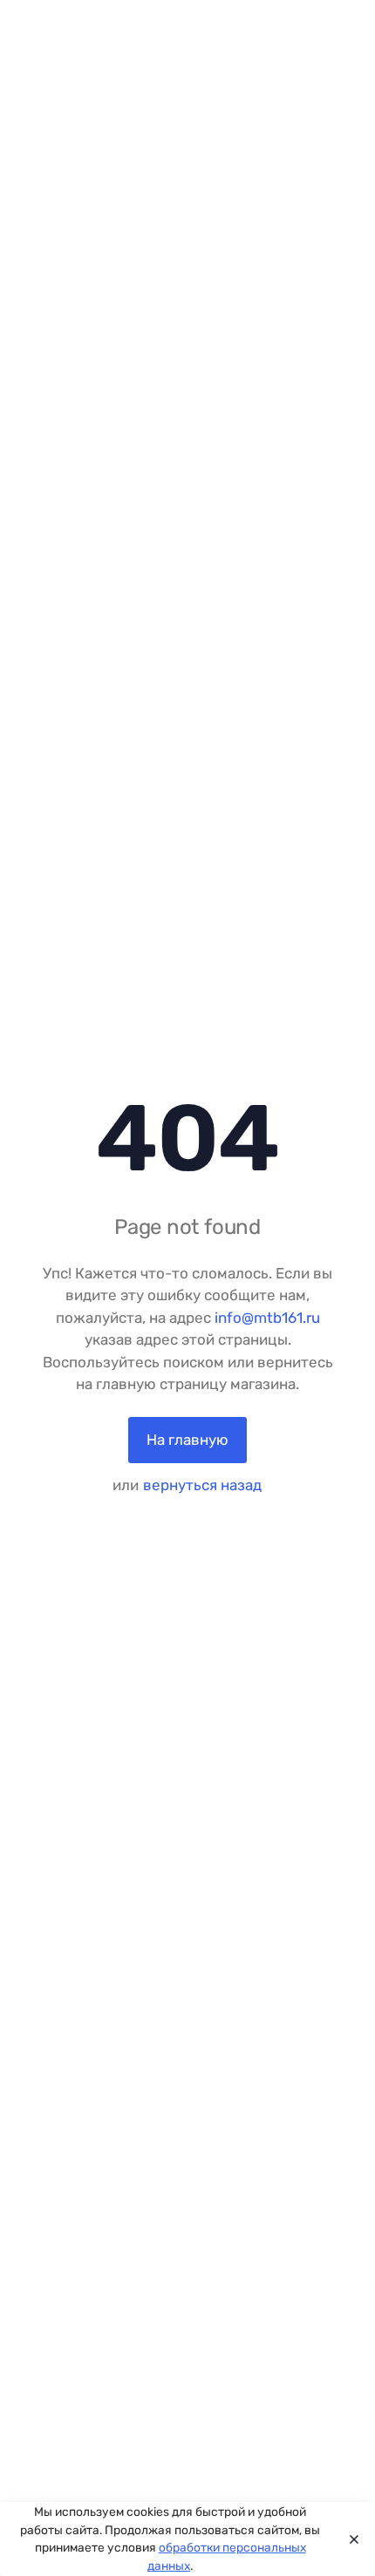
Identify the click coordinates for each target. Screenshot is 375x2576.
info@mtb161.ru (267, 1318)
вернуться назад (202, 1485)
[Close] (350, 2539)
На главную (187, 1440)
